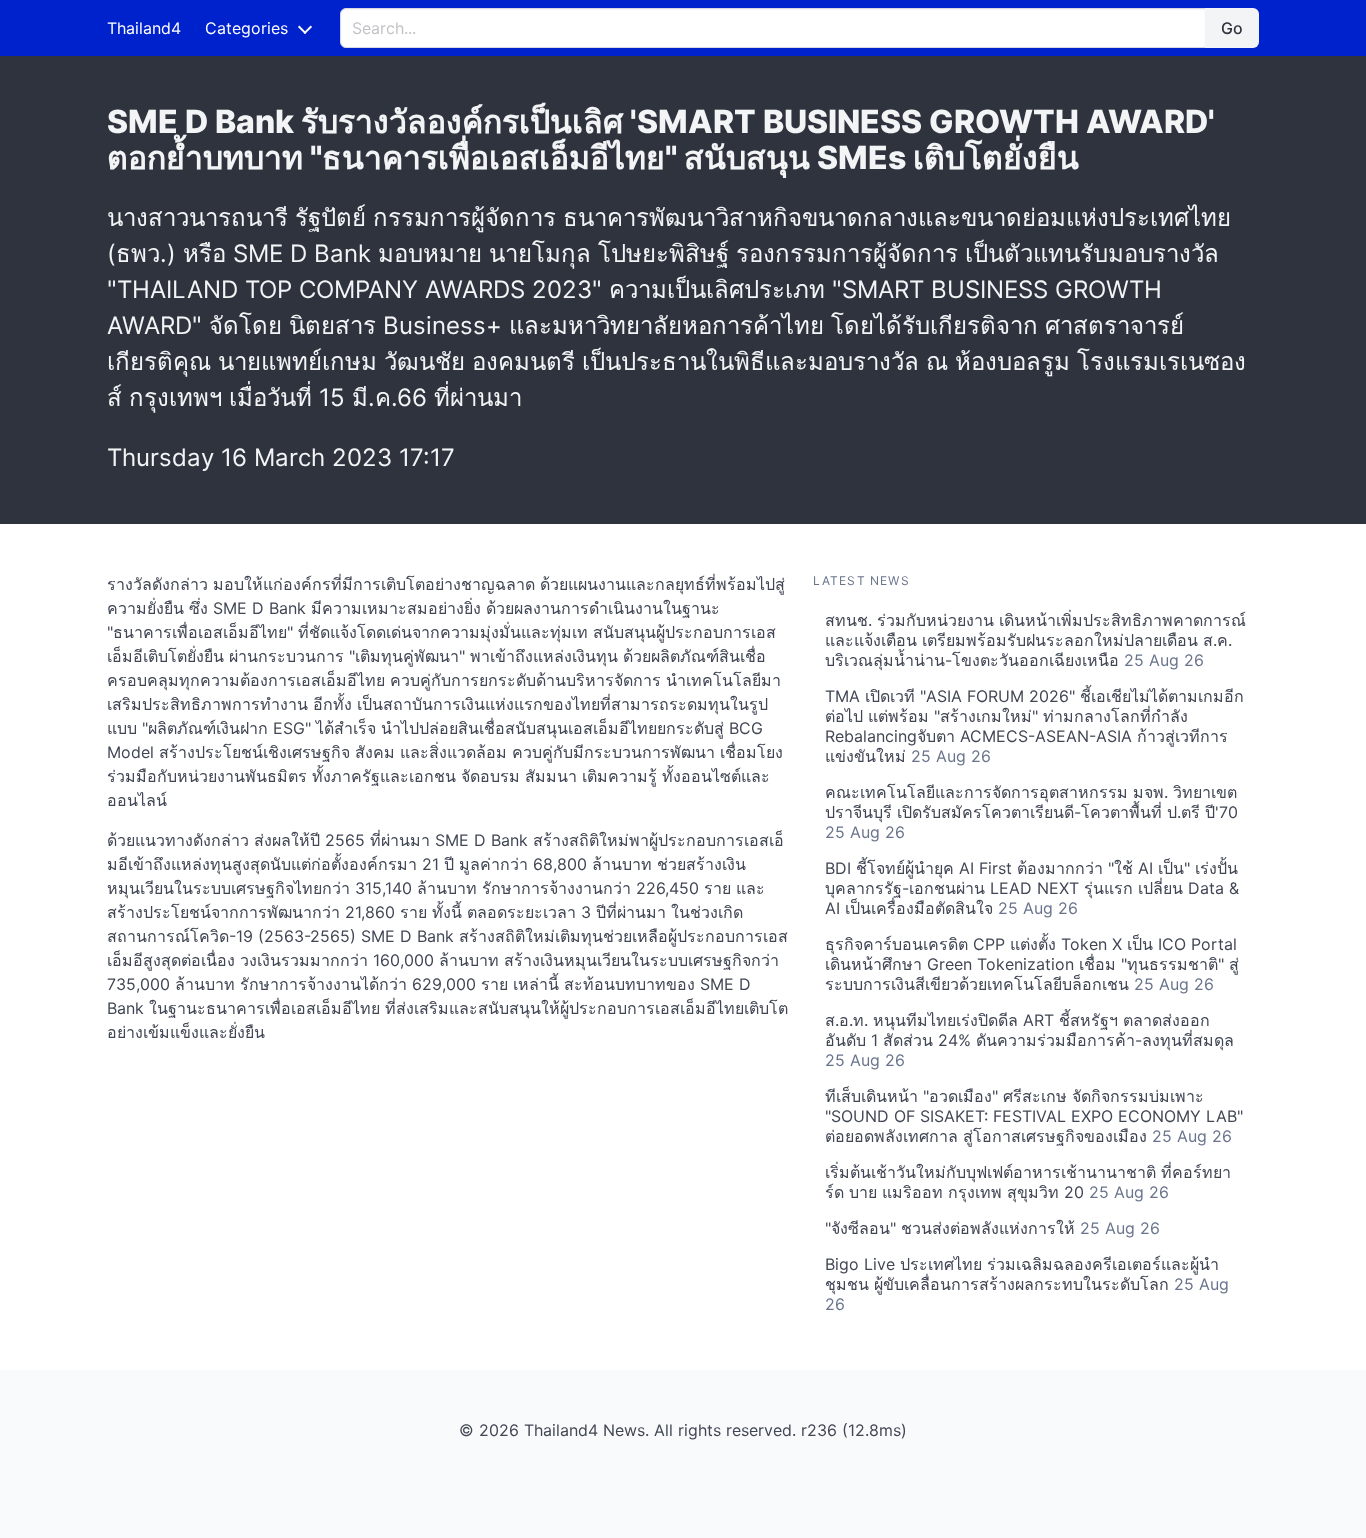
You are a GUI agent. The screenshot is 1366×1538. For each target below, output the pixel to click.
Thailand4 (144, 28)
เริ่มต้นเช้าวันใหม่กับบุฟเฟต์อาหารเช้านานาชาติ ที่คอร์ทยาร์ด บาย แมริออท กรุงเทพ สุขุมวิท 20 (1028, 1182)
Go (1232, 28)
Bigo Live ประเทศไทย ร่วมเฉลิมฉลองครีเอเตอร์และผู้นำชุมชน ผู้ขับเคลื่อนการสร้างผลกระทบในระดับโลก (1027, 1284)
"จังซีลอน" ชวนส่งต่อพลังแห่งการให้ (992, 1228)
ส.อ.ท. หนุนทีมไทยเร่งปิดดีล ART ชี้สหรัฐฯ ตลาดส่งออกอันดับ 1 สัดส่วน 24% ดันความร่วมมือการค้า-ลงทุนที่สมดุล (1029, 1040)
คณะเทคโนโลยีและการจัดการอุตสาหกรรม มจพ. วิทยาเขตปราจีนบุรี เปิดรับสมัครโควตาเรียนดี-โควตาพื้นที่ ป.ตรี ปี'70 (1031, 812)
